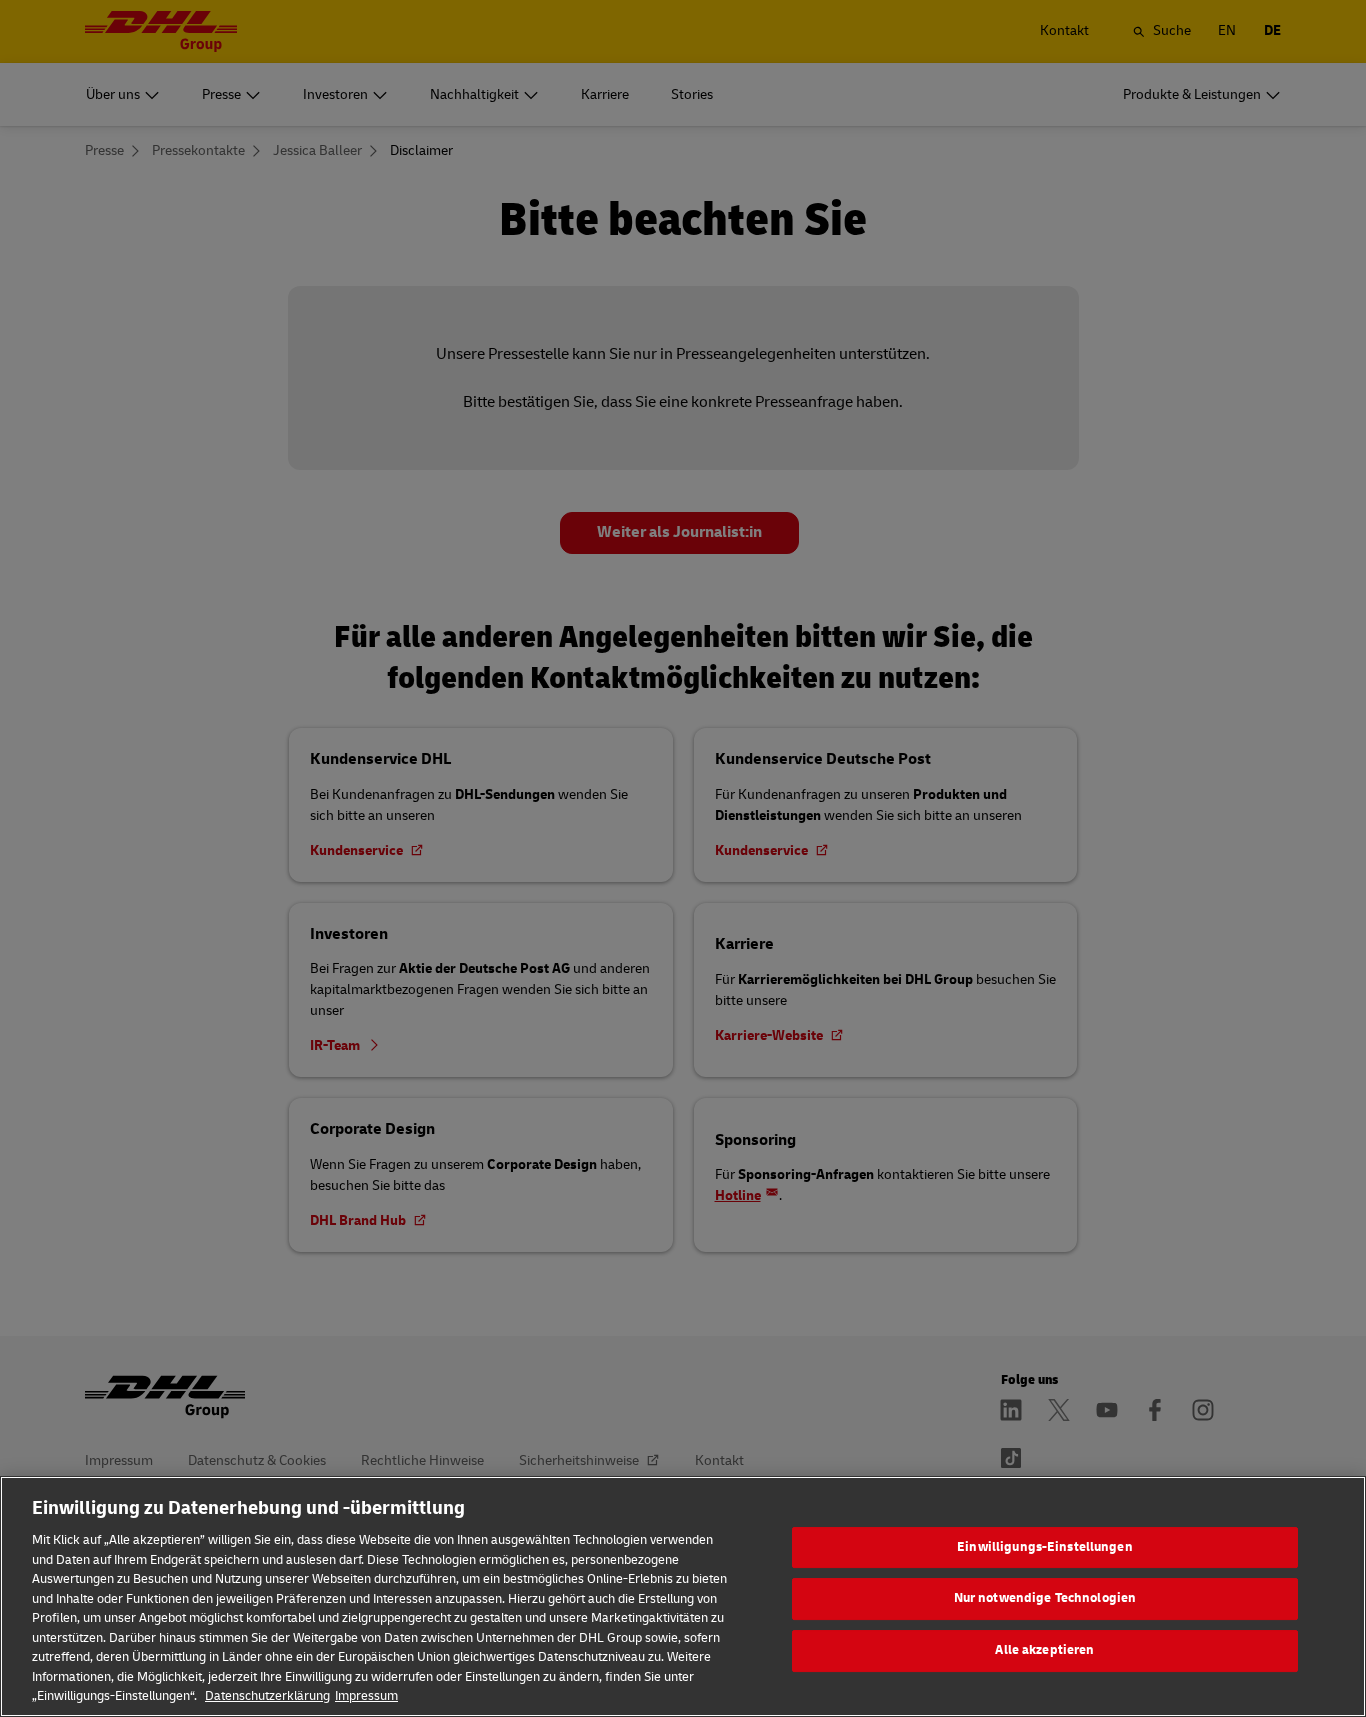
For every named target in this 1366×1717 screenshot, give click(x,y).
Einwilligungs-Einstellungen (1045, 1547)
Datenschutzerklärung (267, 1696)
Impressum (366, 1696)
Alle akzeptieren (1044, 1650)
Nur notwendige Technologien (1045, 1598)
